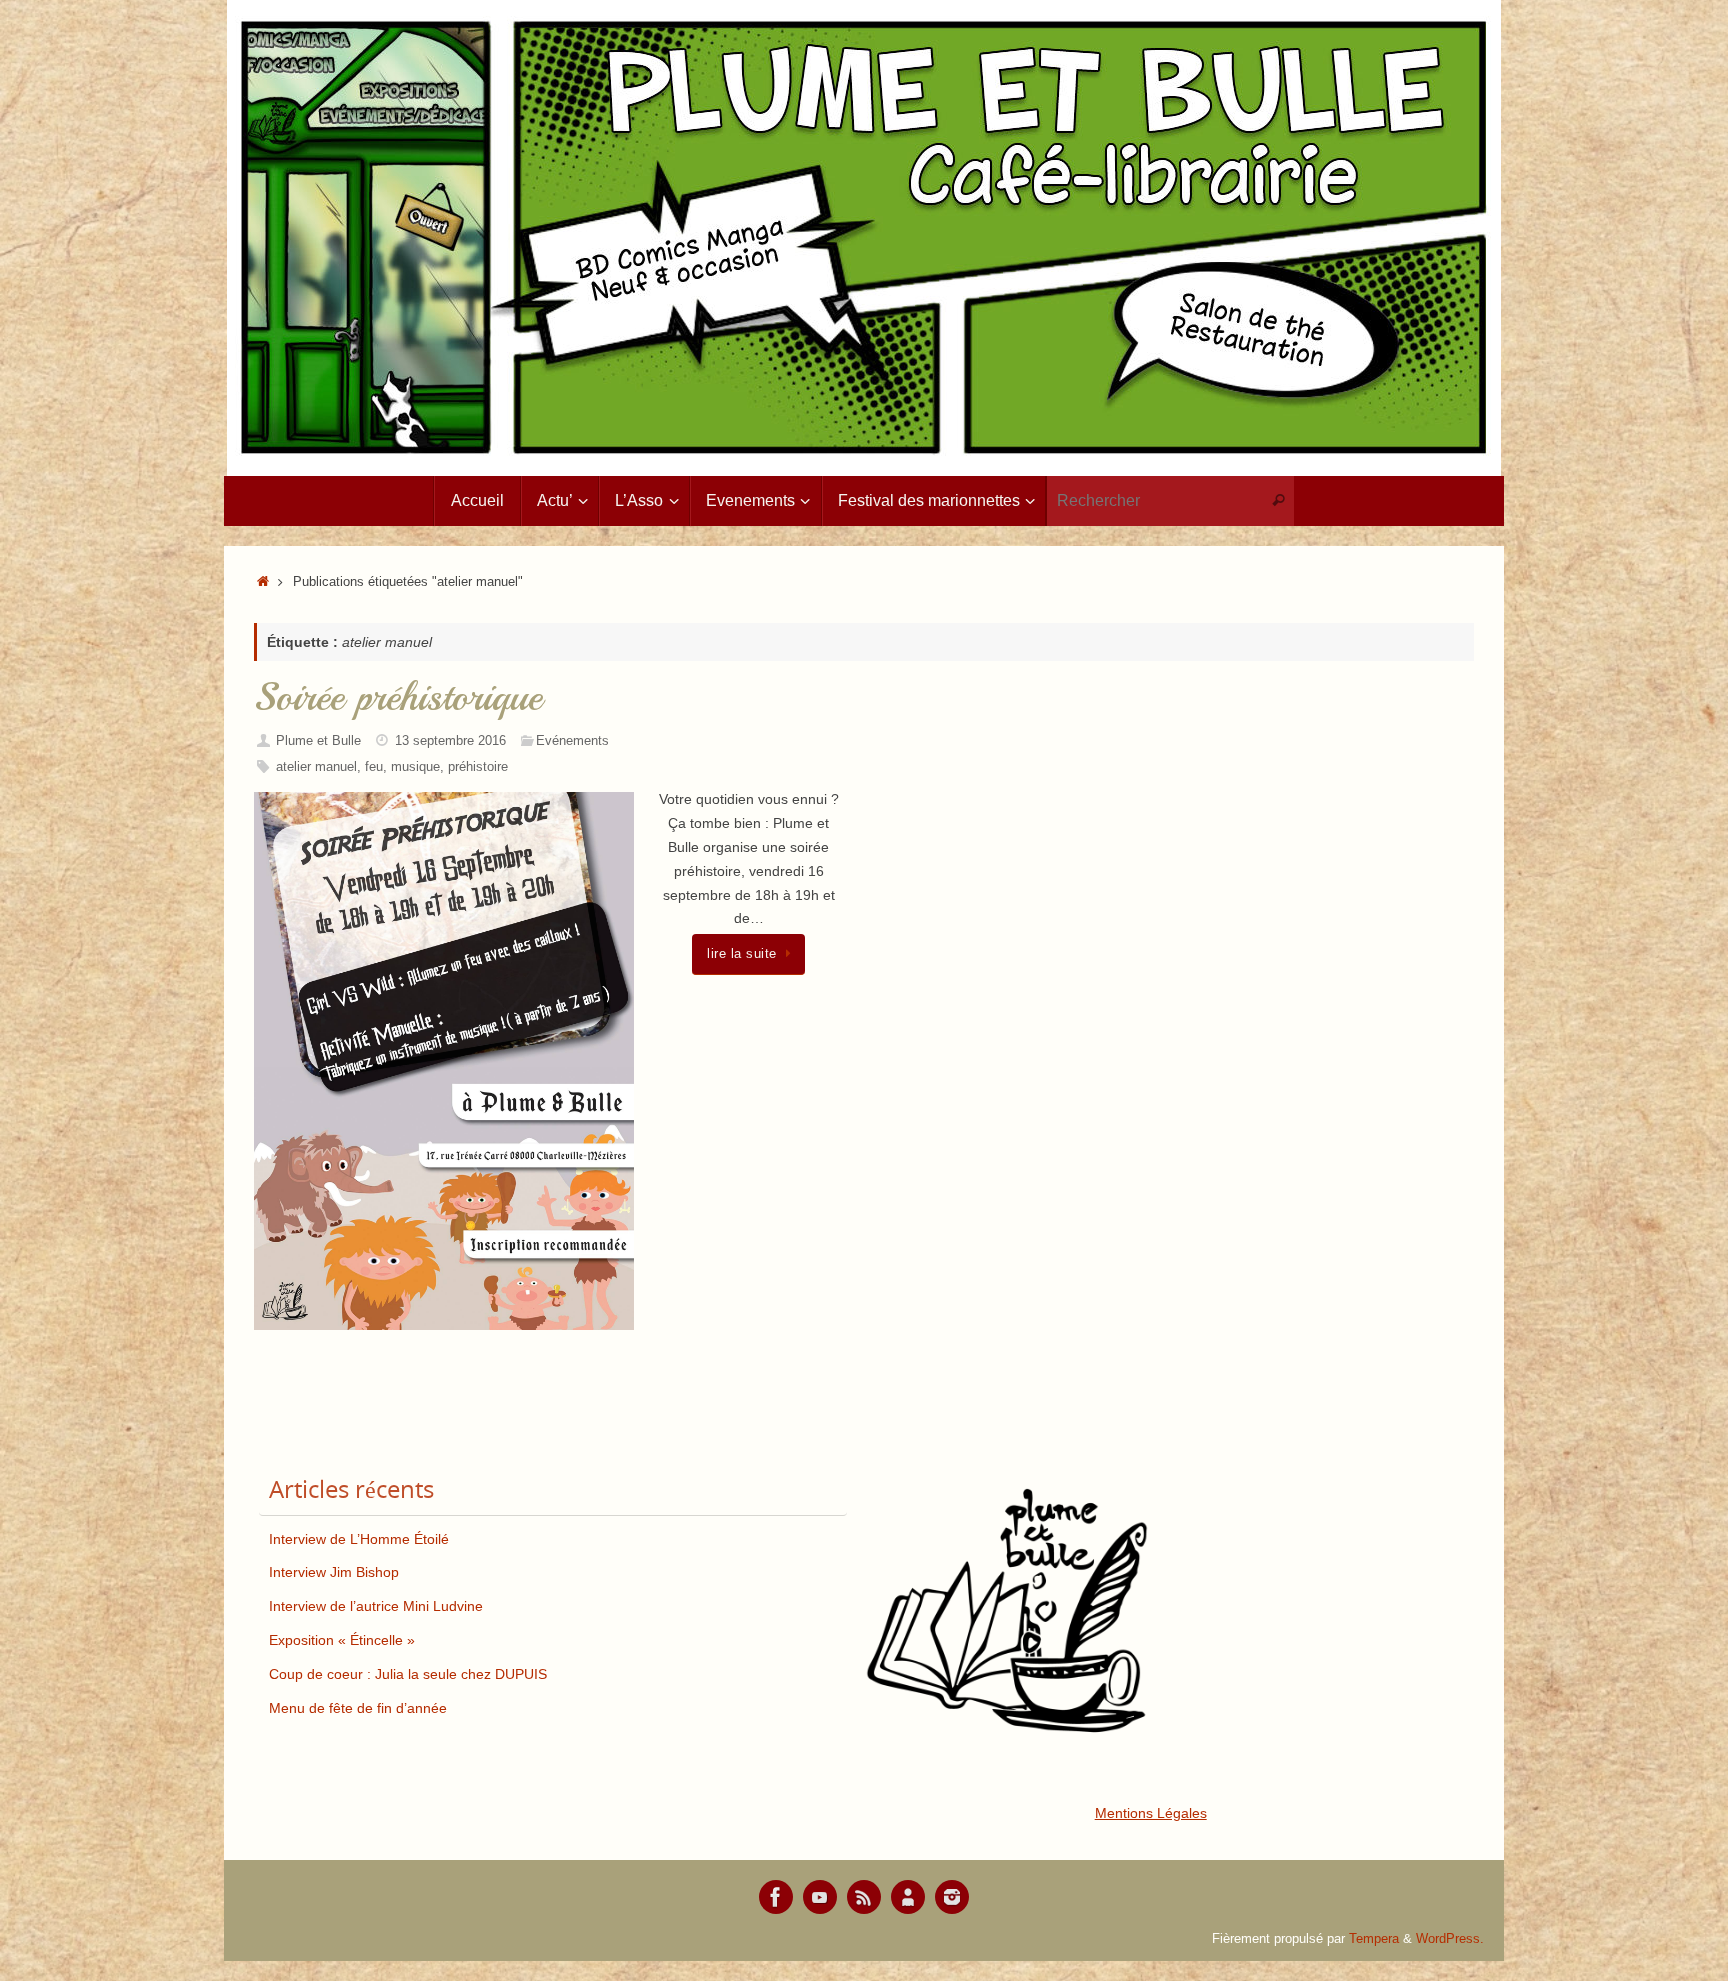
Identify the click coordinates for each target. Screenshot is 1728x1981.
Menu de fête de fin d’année (358, 1708)
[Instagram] (952, 1897)
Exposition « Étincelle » (342, 1640)
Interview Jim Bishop (334, 1572)
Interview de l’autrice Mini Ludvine (376, 1606)
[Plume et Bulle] (776, 1897)
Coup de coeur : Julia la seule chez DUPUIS (408, 1674)
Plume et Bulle (318, 741)
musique (415, 767)
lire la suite (742, 954)
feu (374, 767)
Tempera (1374, 1939)
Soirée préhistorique (398, 697)
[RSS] (864, 1897)
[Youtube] (820, 1897)
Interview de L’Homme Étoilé (359, 1539)
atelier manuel (316, 767)
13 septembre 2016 (450, 741)
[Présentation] (908, 1897)
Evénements (572, 741)
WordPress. (1450, 1939)
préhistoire (478, 767)
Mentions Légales (1151, 1813)
